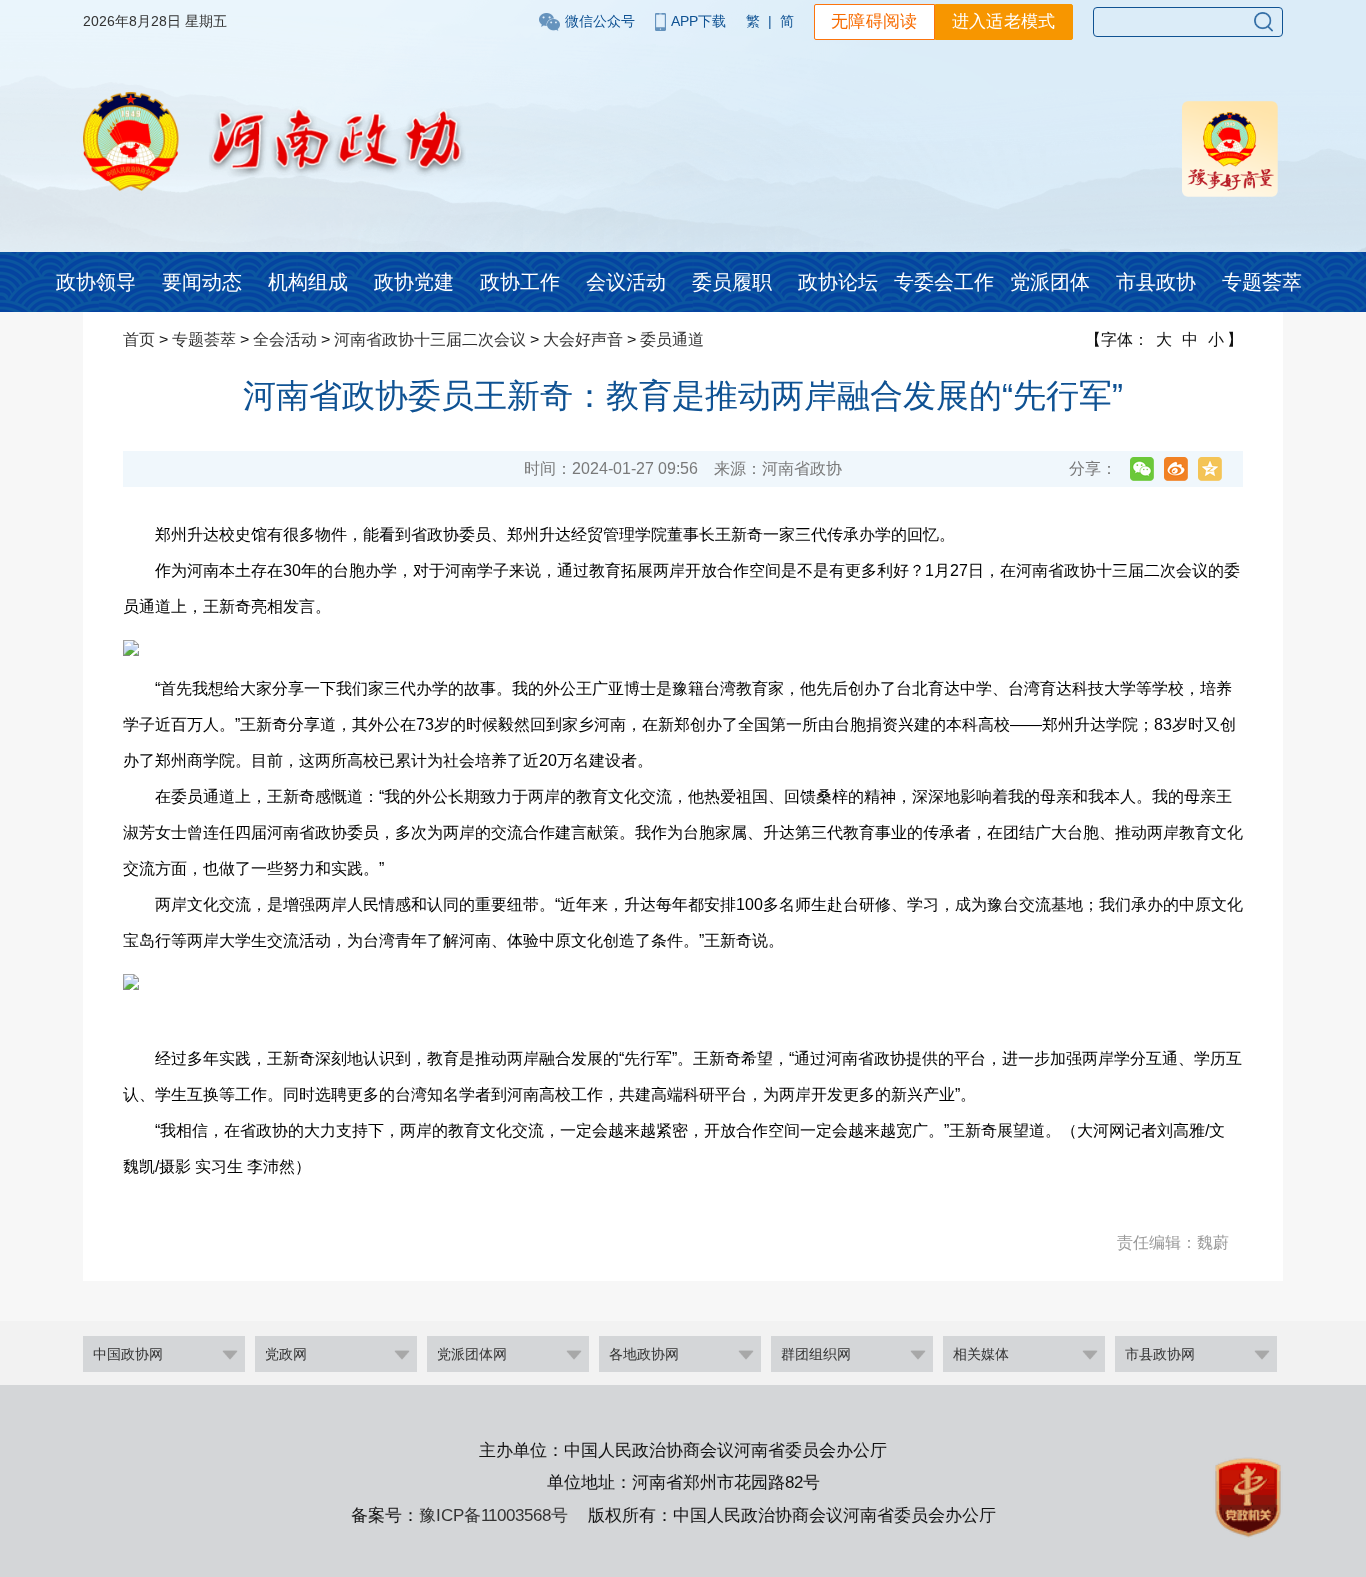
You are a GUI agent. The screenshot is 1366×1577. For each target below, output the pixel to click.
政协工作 (520, 282)
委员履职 (732, 282)
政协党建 (414, 282)
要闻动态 (202, 282)
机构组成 (308, 282)
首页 (139, 339)
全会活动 (285, 339)
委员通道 (672, 339)
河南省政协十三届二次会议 (430, 339)
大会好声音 (583, 339)
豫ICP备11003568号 (493, 1515)
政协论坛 (838, 282)
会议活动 (626, 282)
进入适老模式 (1004, 21)
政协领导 (96, 282)
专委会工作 (944, 282)
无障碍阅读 (874, 21)
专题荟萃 (1262, 282)
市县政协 (1156, 282)
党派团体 (1050, 282)
